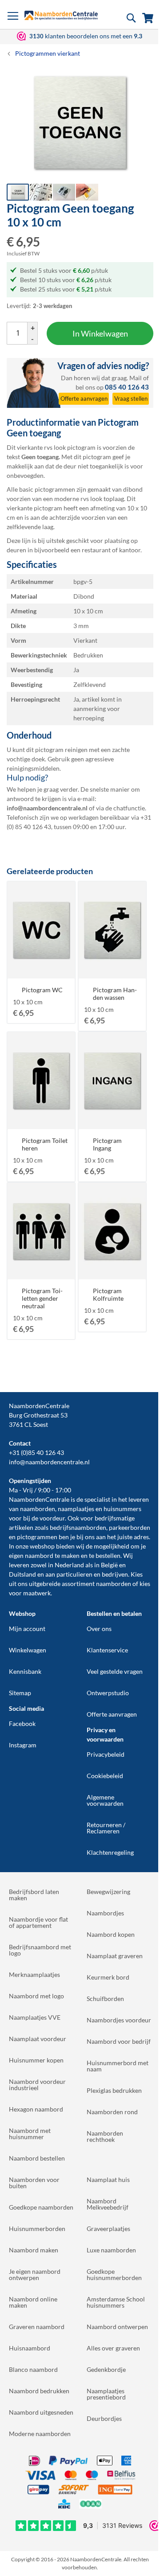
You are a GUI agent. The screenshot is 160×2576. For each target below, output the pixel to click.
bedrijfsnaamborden (78, 1527)
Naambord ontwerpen (117, 2327)
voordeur (52, 1518)
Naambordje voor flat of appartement (38, 1922)
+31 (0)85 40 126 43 (36, 1452)
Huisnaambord (30, 2348)
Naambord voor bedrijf (119, 2041)
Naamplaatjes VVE (35, 2017)
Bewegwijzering (108, 1892)
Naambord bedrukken (39, 2391)
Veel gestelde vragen (115, 1671)
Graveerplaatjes (108, 2229)
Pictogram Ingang (107, 1144)
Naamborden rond (112, 2112)
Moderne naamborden (40, 2434)
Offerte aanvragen (112, 1714)
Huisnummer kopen (36, 2060)
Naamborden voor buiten (34, 2183)
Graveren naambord (37, 2327)
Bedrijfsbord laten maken (34, 1895)
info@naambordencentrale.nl (49, 1462)
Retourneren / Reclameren (106, 1828)
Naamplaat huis (108, 2180)
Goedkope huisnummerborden (114, 2274)
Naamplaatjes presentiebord (106, 2394)
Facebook (22, 1723)
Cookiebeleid (105, 1776)
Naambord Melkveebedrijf (108, 2204)
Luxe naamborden (111, 2250)
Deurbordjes (104, 2418)
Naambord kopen (111, 1934)
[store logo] (61, 15)
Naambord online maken (33, 2302)
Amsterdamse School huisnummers (116, 2302)
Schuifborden (105, 1999)
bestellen (108, 1555)
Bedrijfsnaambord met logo (40, 1950)
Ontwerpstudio (108, 1693)
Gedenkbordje (106, 2369)
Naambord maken (34, 2250)
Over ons (99, 1629)
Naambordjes (105, 1913)
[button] (41, 192)
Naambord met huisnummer (30, 2134)
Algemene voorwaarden (105, 1800)
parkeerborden (130, 1527)
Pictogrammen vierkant (48, 53)
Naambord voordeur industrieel (37, 2085)
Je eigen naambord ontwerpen (35, 2274)
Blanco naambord (33, 2369)
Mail (136, 378)
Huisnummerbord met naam (118, 2066)
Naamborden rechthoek (105, 2136)
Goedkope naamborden (41, 2207)
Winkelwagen (28, 1650)
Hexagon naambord (36, 2109)
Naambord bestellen (37, 2158)
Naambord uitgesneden (41, 2412)
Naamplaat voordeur (38, 2039)
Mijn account (27, 1629)
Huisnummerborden (37, 2229)
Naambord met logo (36, 1996)
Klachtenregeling (110, 1852)
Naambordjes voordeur (119, 2020)
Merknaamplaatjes (34, 1974)
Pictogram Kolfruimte (108, 1294)
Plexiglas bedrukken (114, 2090)
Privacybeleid (106, 1754)
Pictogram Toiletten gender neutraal (42, 1298)
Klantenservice (107, 1650)
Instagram (23, 1745)
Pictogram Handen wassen (115, 994)
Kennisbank (25, 1671)
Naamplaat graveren (115, 1956)
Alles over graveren (113, 2348)
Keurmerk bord (108, 1977)
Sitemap (20, 1693)
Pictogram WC (42, 990)
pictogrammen (37, 1537)
